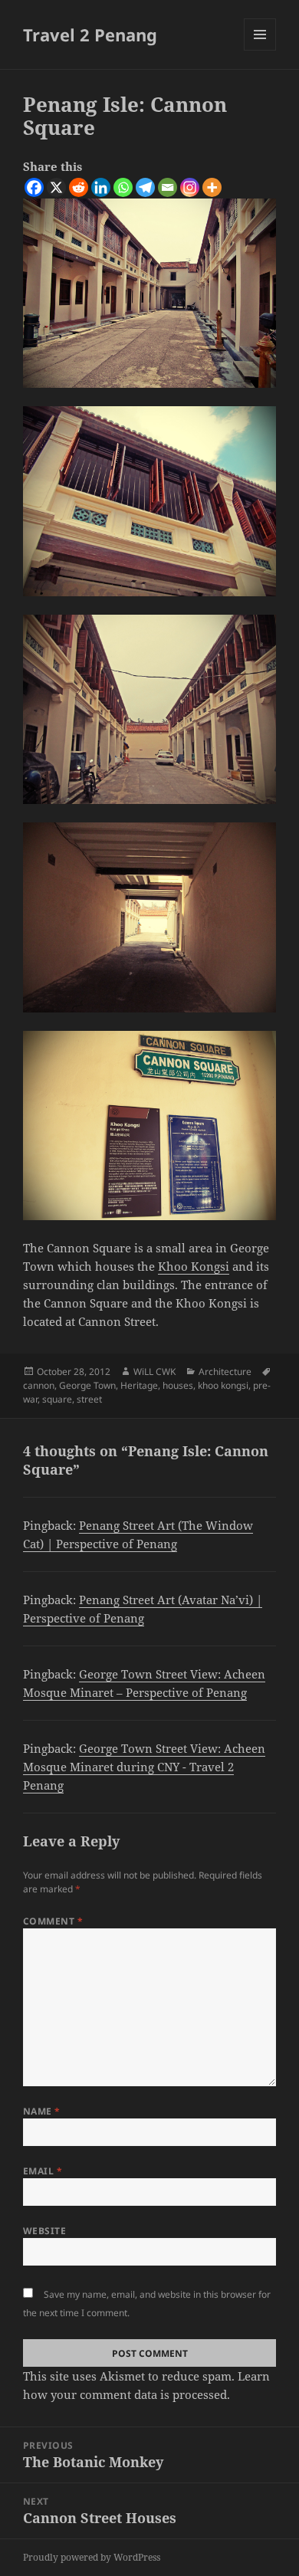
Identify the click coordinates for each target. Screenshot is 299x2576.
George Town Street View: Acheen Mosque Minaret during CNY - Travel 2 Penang (144, 1767)
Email (43, 2171)
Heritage (139, 1385)
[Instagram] (190, 187)
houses (178, 1385)
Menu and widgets (260, 50)
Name (42, 2111)
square (57, 1399)
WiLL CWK (154, 1372)
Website (44, 2231)
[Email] (168, 187)
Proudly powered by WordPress (92, 2557)
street (89, 1399)
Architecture (225, 1372)
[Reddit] (79, 187)
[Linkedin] (101, 187)
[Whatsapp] (123, 187)
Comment (53, 1921)
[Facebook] (34, 187)
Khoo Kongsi (194, 1266)
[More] (212, 187)
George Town (87, 1385)
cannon (39, 1385)
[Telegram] (145, 187)
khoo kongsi (223, 1385)
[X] (56, 187)
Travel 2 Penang (90, 34)
